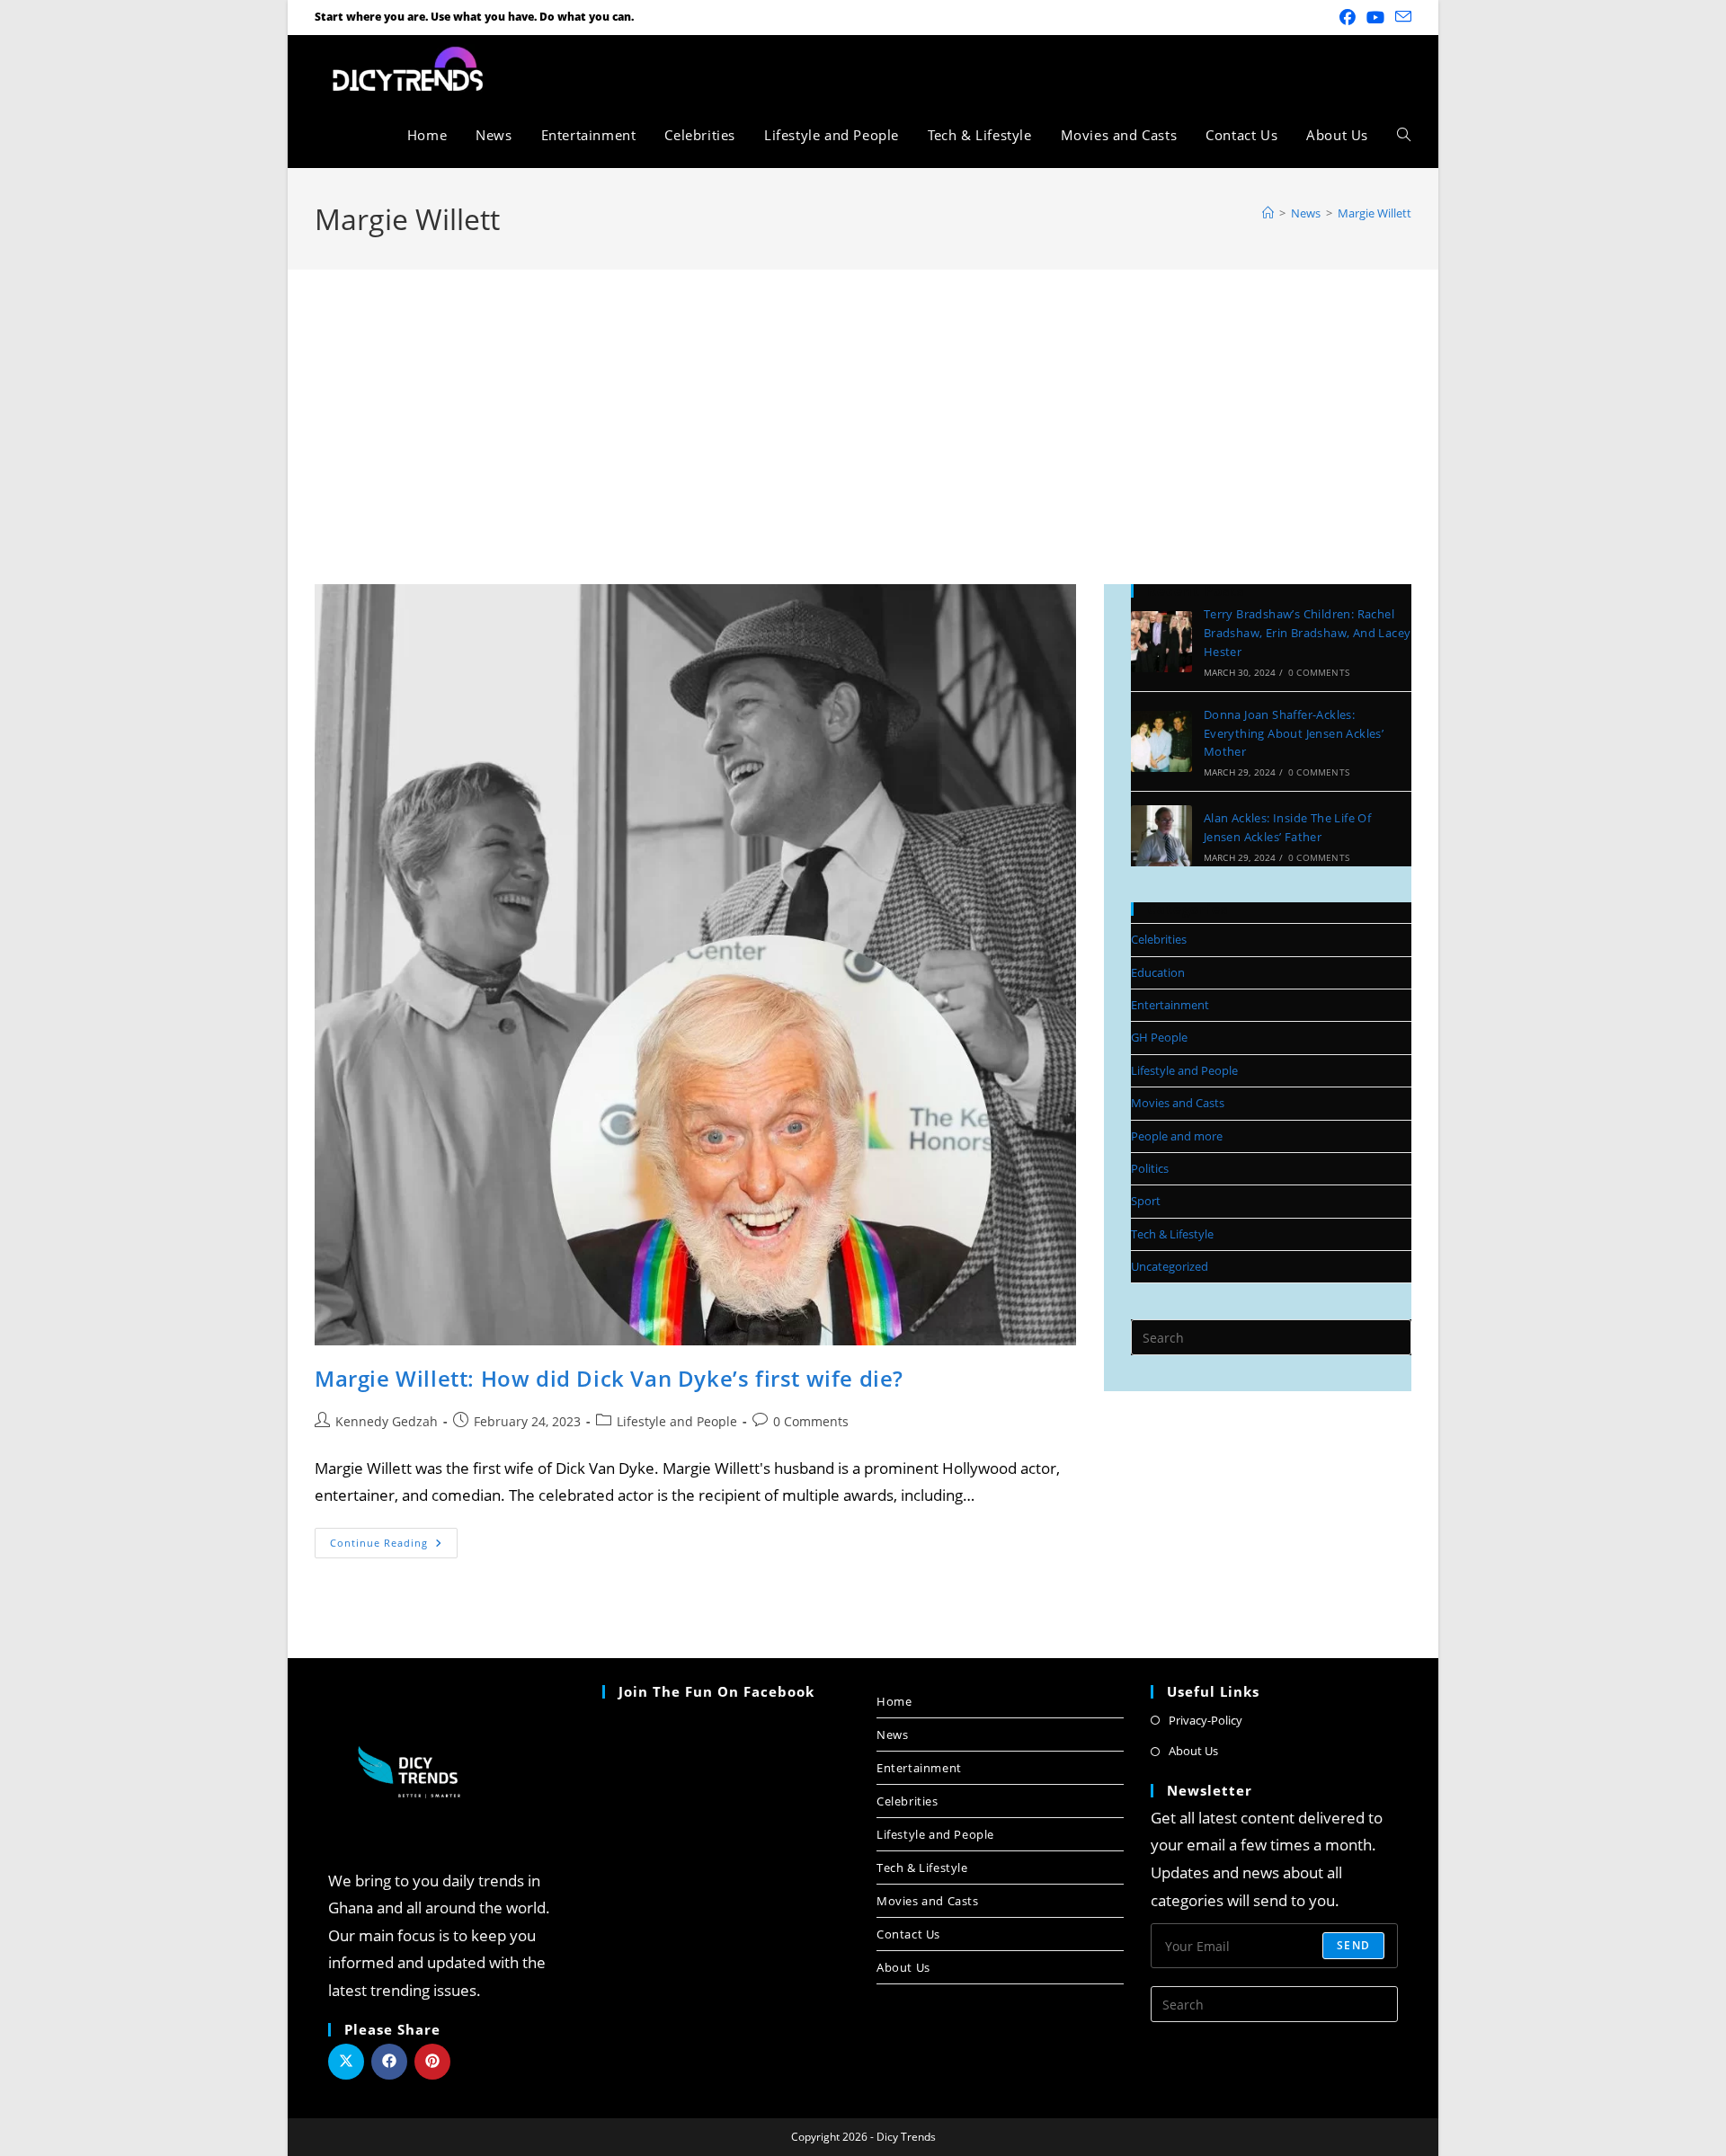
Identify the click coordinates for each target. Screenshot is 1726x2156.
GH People (1159, 1037)
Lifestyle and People (677, 1421)
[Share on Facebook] (389, 2062)
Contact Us (908, 1934)
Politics (1150, 1168)
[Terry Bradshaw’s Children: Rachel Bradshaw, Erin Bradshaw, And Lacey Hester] (1161, 642)
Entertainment (1170, 1005)
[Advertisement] (863, 404)
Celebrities (1159, 939)
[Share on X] (346, 2062)
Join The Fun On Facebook (716, 1691)
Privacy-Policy (1206, 1720)
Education (1158, 972)
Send (1353, 1945)
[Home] (1268, 213)
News (892, 1735)
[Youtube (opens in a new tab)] (1375, 17)
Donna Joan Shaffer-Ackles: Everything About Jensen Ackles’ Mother (1294, 733)
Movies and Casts (1178, 1103)
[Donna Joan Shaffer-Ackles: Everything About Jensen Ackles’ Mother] (1161, 741)
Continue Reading (394, 1539)
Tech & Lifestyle (1172, 1234)
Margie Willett (1375, 213)
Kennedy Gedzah (387, 1421)
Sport (1146, 1201)
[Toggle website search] (1404, 135)
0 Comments (811, 1421)
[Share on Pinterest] (432, 2062)
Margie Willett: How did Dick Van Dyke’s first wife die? (609, 1378)
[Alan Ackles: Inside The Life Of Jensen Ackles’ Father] (1161, 836)
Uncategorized (1170, 1266)
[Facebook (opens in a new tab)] (1348, 17)
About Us (903, 1967)
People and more (1177, 1136)
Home (894, 1701)
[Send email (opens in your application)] (1401, 17)
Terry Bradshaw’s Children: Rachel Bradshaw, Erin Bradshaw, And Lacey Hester (1308, 633)
